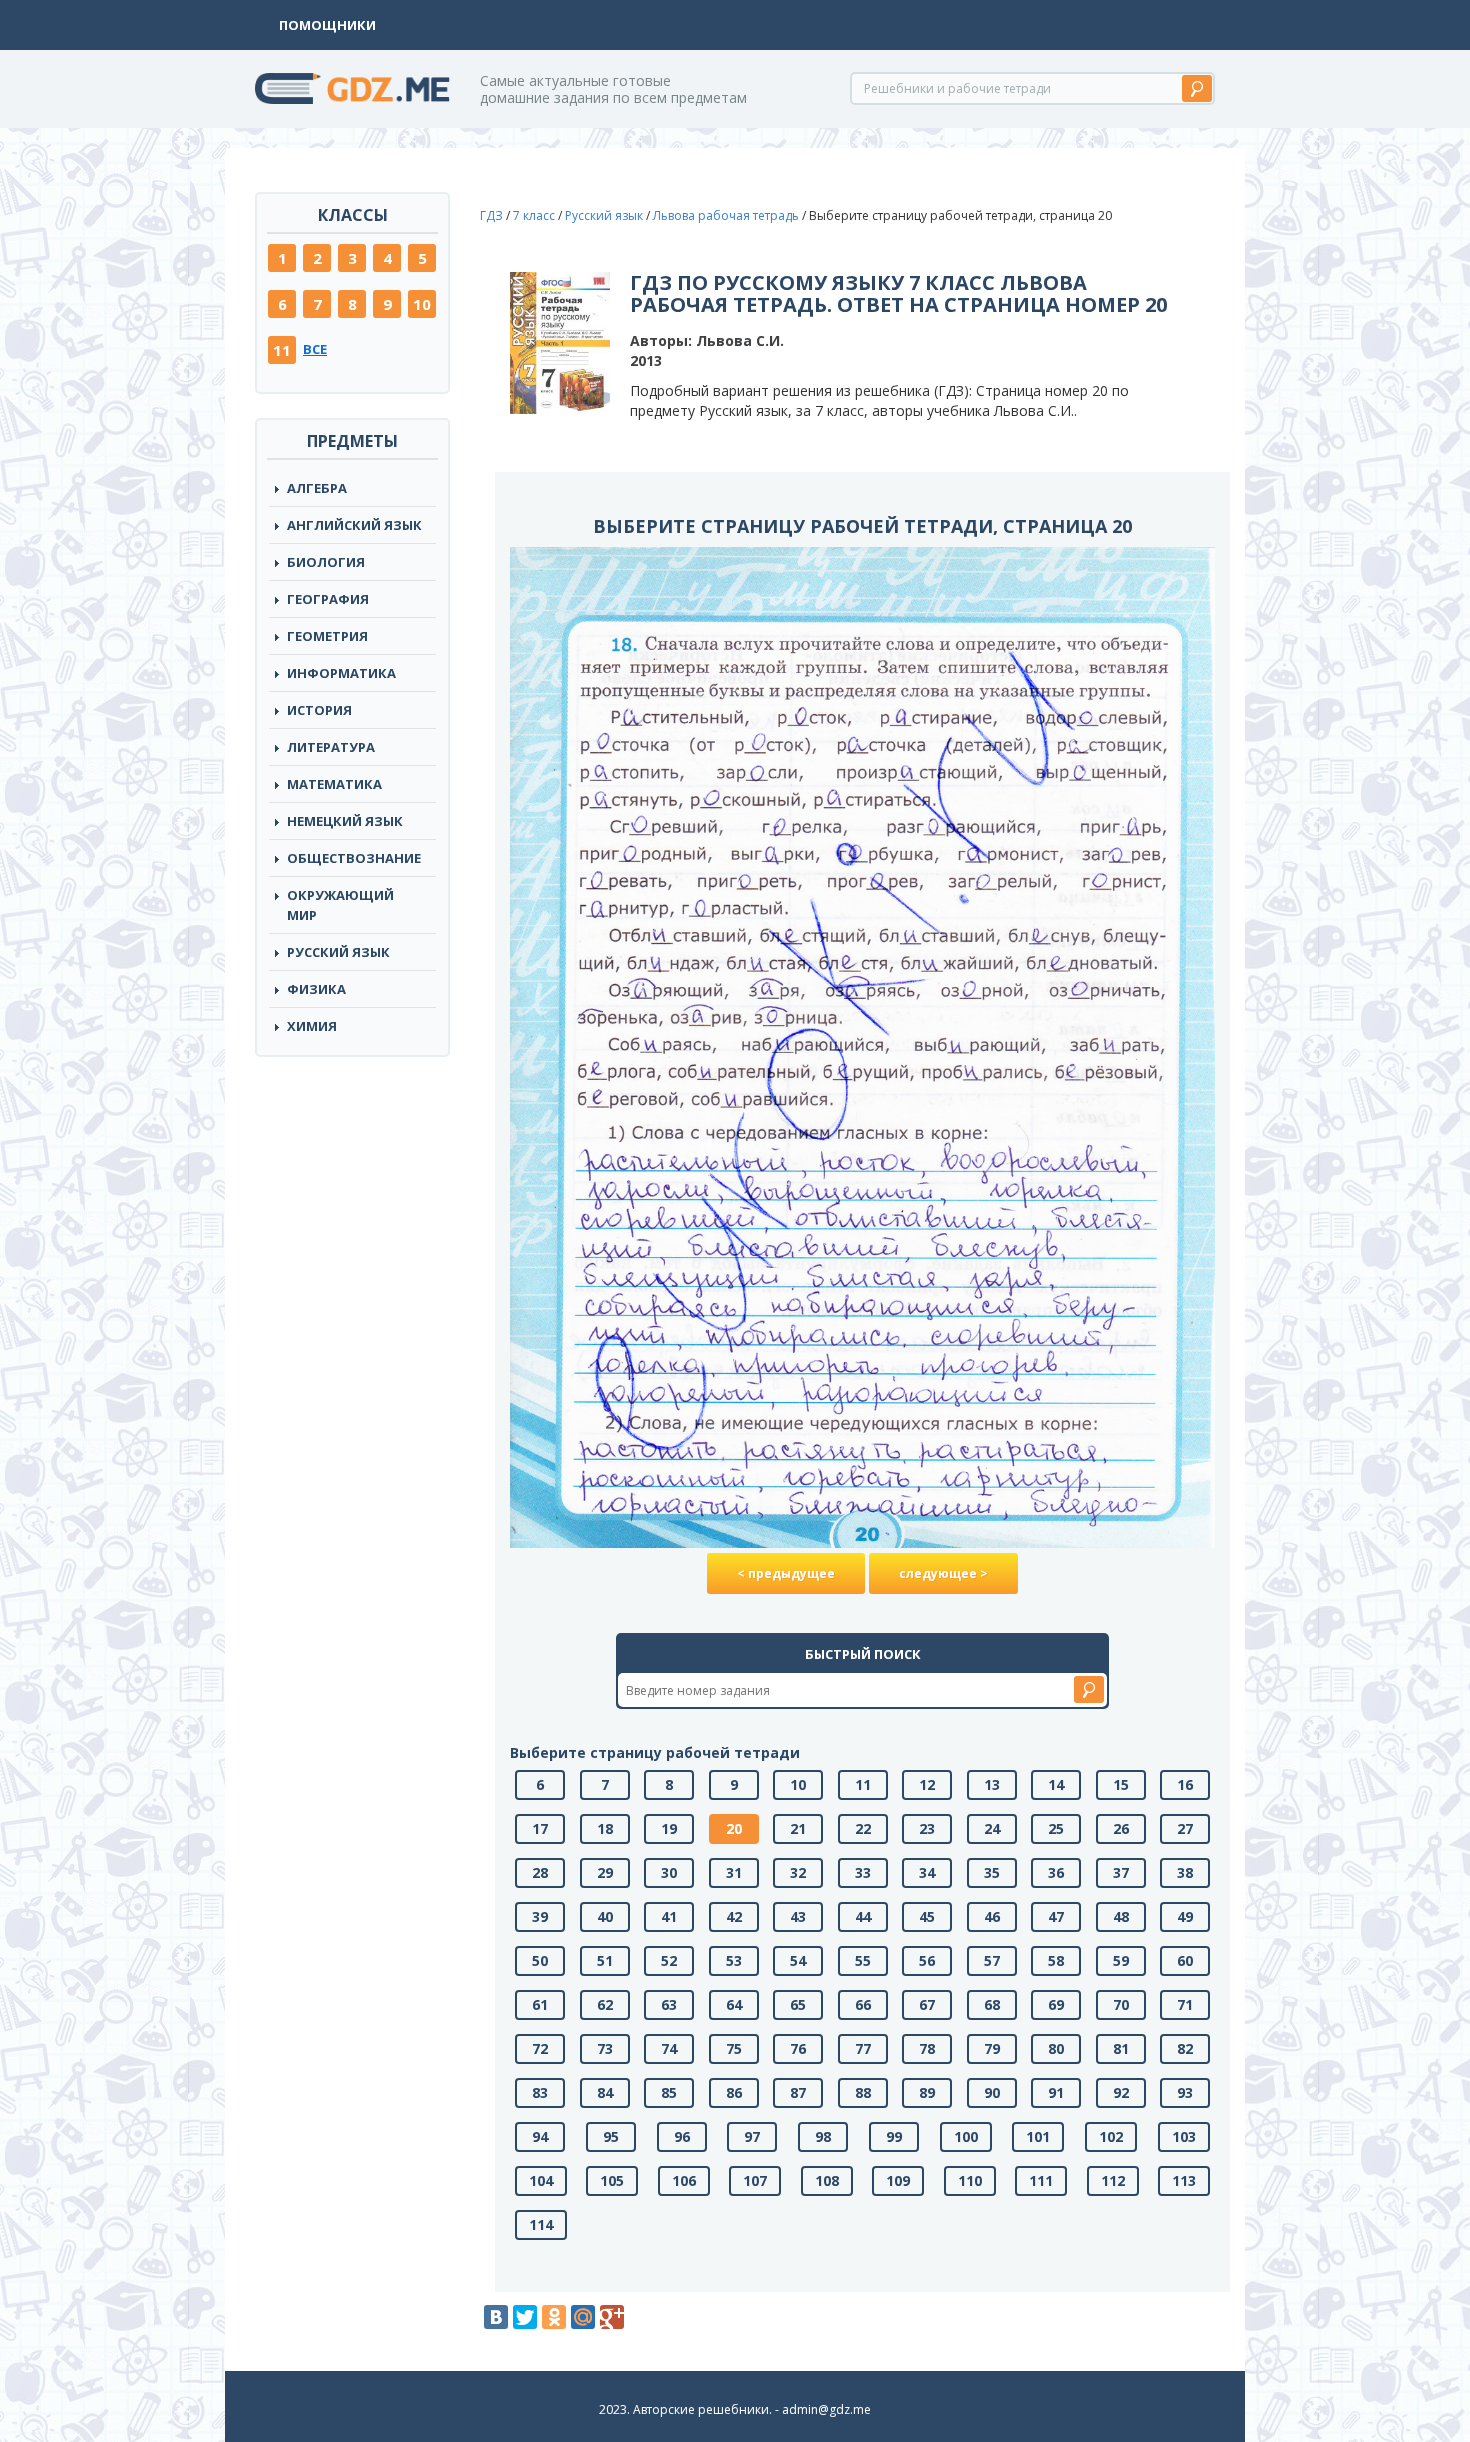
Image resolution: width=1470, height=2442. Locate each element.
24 (992, 1828)
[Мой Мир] (583, 2317)
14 (1056, 1784)
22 (863, 1828)
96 (682, 2136)
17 (540, 1828)
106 (684, 2180)
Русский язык (338, 952)
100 (966, 2136)
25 (1056, 1828)
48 (1121, 1916)
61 (540, 2004)
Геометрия (327, 636)
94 (540, 2136)
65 (798, 2004)
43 (798, 1916)
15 (1121, 1784)
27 (1185, 1828)
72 (540, 2048)
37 (1121, 1872)
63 (669, 2004)
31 (734, 1872)
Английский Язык (354, 525)
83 (540, 2092)
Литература (331, 747)
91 (1056, 2092)
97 (752, 2136)
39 (540, 1916)
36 (1056, 1872)
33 (863, 1872)
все (315, 349)
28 (540, 1872)
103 (1184, 2136)
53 (734, 1960)
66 (863, 2004)
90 (992, 2092)
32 (798, 1872)
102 (1111, 2136)
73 (605, 2048)
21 (798, 1828)
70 (1121, 2004)
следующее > (943, 1573)
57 (992, 1960)
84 (605, 2092)
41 (669, 1916)
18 (605, 1828)
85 (669, 2092)
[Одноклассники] (554, 2317)
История (319, 710)
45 (927, 1916)
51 (605, 1960)
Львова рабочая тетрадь (726, 215)
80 (1056, 2048)
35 (992, 1872)
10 (422, 304)
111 (1041, 2180)
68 (992, 2004)
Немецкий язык (345, 821)
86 (734, 2092)
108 (827, 2180)
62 (605, 2004)
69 (1056, 2004)
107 (755, 2180)
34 (927, 1872)
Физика (316, 989)
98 (823, 2136)
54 (798, 1960)
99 (894, 2136)
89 (927, 2092)
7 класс (534, 215)
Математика (334, 784)
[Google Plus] (612, 2317)
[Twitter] (525, 2317)
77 (863, 2048)
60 (1185, 1960)
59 (1121, 1960)
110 (970, 2180)
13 (992, 1784)
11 (282, 350)
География (328, 599)
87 (798, 2092)
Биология (326, 562)
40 (605, 1916)
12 (927, 1784)
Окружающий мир (340, 905)
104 (541, 2180)
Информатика (341, 673)
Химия (312, 1026)
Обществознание (354, 858)
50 (540, 1960)
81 (1121, 2048)
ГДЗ (491, 215)
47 (1056, 1916)
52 (669, 1960)
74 (669, 2048)
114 (541, 2224)
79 (992, 2048)
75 (734, 2048)
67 (927, 2004)
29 (605, 1872)
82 (1185, 2048)
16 (1185, 1784)
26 (1121, 1828)
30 (669, 1872)
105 (612, 2180)
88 (863, 2092)
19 (669, 1828)
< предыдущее (786, 1573)
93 (1185, 2092)
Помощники (327, 25)
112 (1113, 2180)
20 (734, 1828)
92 (1121, 2092)
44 (863, 1916)
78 (927, 2048)
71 (1185, 2004)
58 (1056, 1960)
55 (863, 1960)
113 (1184, 2180)
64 (734, 2004)
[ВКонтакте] (496, 2317)
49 (1185, 1916)
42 (734, 1916)
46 (992, 1916)
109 (898, 2180)
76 (798, 2048)
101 (1038, 2136)
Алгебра (317, 488)
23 (927, 1828)
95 (611, 2136)
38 (1185, 1872)
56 (927, 1960)
